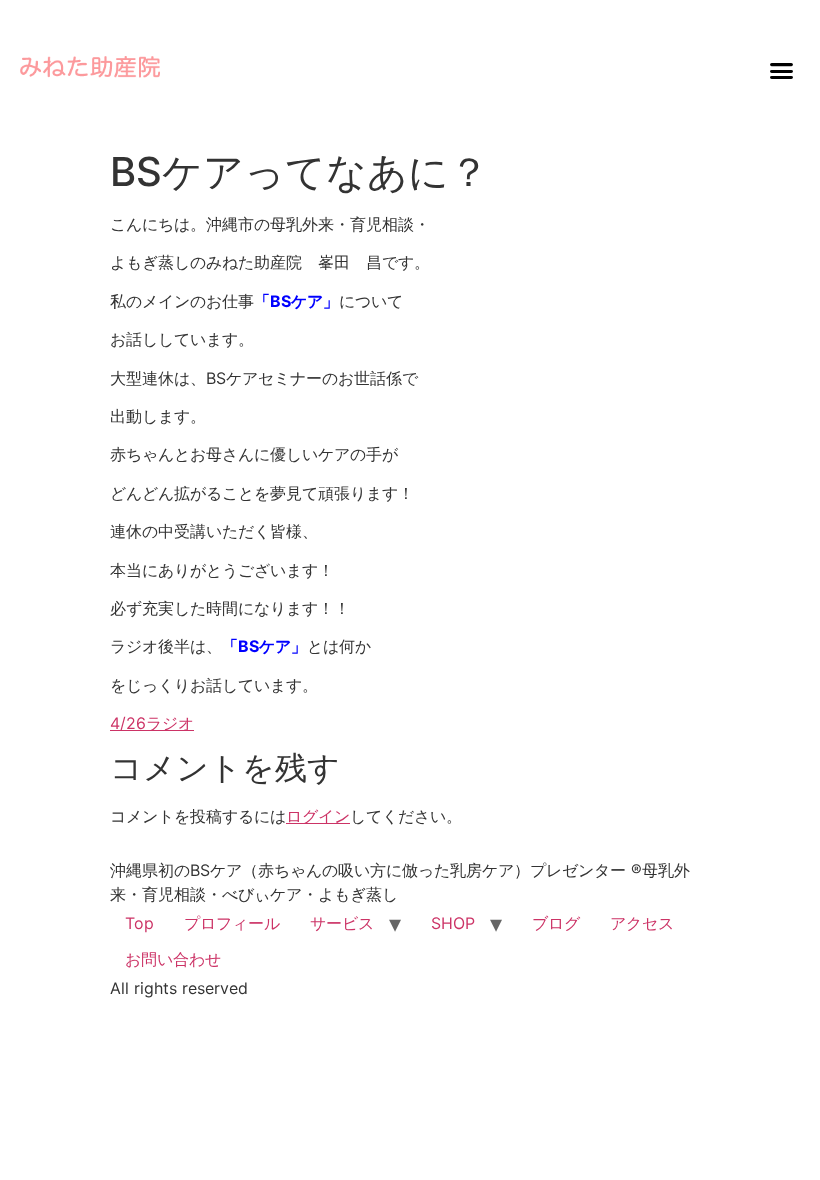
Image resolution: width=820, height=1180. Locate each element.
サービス (342, 923)
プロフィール (232, 923)
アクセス (642, 923)
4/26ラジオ (152, 723)
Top (139, 923)
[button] (781, 70)
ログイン (318, 816)
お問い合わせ (173, 959)
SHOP (453, 923)
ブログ (556, 923)
